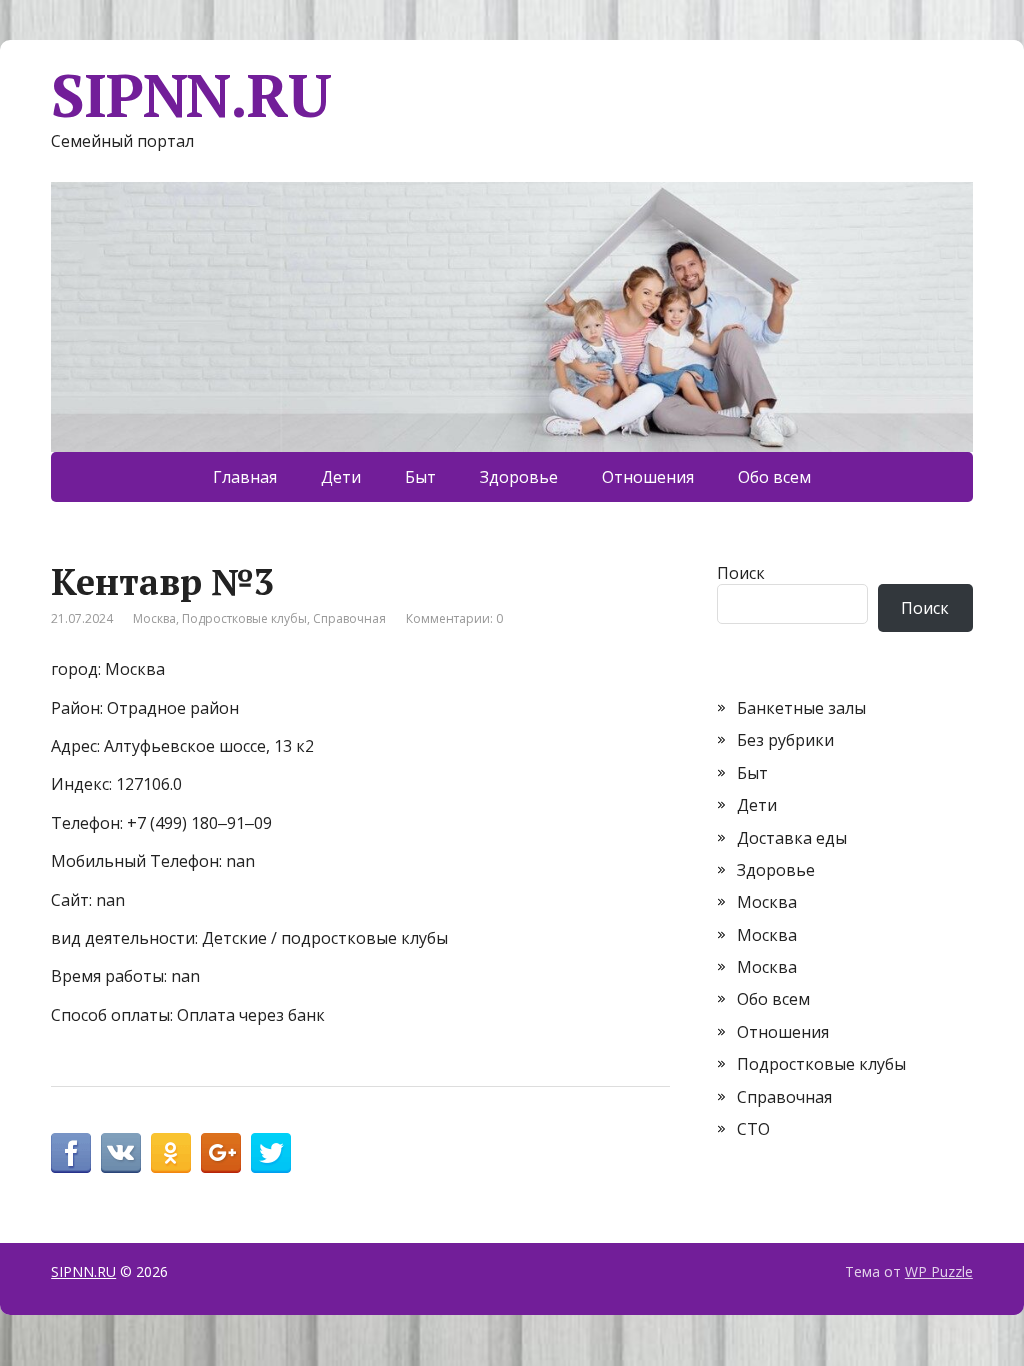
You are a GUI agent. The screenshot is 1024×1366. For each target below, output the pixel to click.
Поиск (741, 573)
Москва (154, 618)
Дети (341, 477)
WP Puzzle (939, 1271)
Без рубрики (785, 740)
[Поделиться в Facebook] (71, 1153)
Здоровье (519, 477)
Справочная (349, 618)
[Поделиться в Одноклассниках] (171, 1153)
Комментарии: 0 (454, 618)
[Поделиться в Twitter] (271, 1153)
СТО (753, 1129)
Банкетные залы (801, 708)
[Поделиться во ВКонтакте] (121, 1153)
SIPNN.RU (190, 95)
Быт (420, 477)
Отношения (648, 477)
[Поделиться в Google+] (221, 1153)
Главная (245, 477)
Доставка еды (792, 838)
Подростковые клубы (244, 618)
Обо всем (774, 477)
